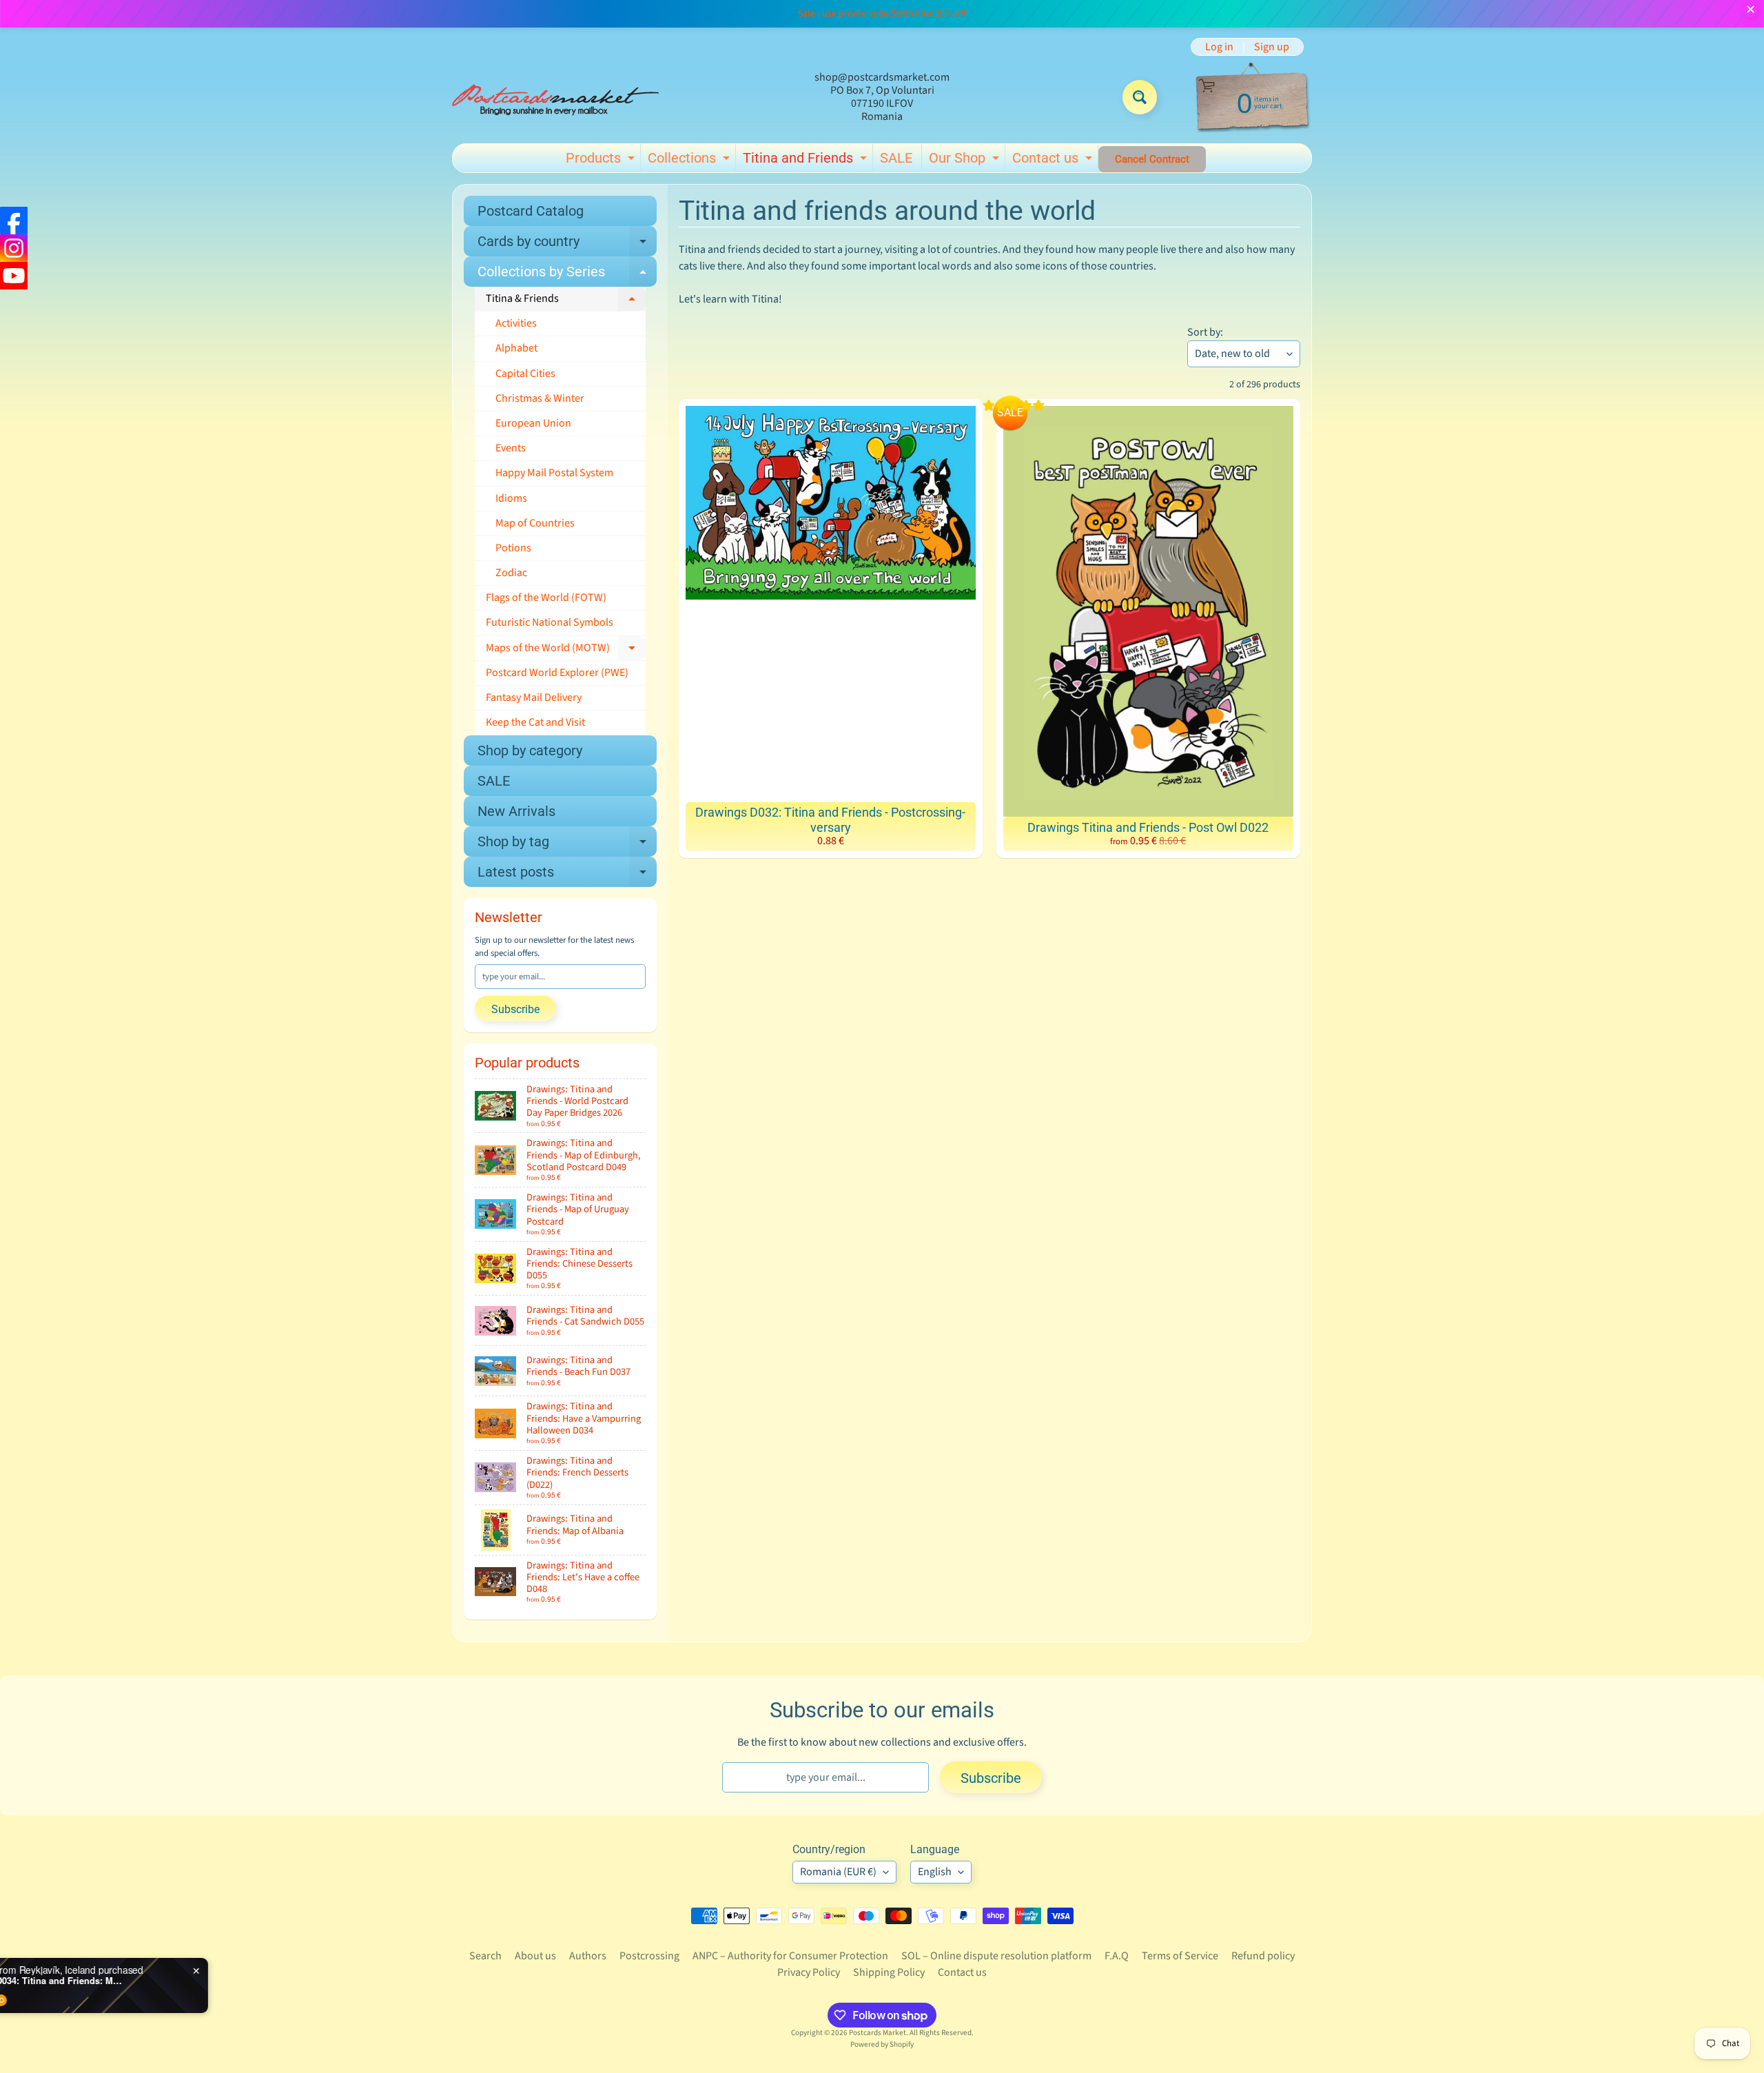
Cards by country (567, 245)
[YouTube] (14, 276)
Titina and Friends (807, 161)
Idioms (511, 498)
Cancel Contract (1152, 159)
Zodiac (511, 573)
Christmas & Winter (540, 398)
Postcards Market (878, 2033)
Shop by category (530, 750)
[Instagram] (14, 248)
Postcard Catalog (531, 211)
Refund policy (1263, 1956)
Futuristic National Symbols (550, 622)
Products (602, 161)
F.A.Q (1117, 1956)
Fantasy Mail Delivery (534, 697)
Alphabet (516, 348)
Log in (1219, 47)
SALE (896, 158)
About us (535, 1956)
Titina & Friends (566, 301)
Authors (588, 1956)
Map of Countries (535, 523)
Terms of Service (1180, 1956)
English (935, 1872)
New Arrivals (516, 811)
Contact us (1054, 161)
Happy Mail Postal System (554, 473)
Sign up (1272, 47)
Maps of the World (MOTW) (566, 651)
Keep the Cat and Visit (535, 722)
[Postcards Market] (555, 97)
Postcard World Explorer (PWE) (557, 673)
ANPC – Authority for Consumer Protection (790, 1956)
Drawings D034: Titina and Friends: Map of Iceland (183, 1981)
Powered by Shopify (882, 2044)
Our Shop (966, 161)
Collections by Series (567, 275)
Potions (513, 548)
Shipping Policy (889, 1972)
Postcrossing (649, 1956)
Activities (516, 323)
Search (485, 1956)
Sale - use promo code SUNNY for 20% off (882, 14)
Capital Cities (525, 374)
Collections (690, 161)
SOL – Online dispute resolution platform (996, 1956)
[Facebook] (14, 221)
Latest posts (567, 875)
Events (511, 448)
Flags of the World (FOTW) (546, 598)
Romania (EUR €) (838, 1872)
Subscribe (515, 1009)
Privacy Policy (809, 1972)
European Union (533, 423)
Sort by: (1205, 332)
